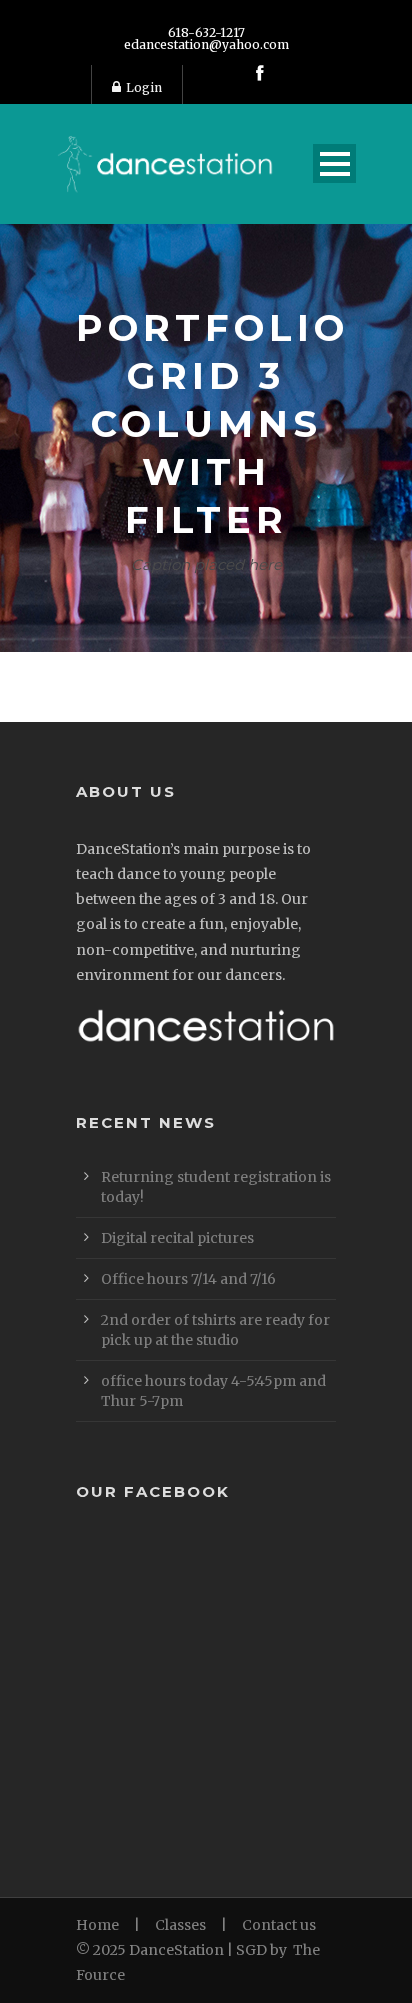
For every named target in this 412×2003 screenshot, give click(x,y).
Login (144, 87)
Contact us (279, 1925)
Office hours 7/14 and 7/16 (188, 1279)
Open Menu (334, 163)
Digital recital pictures (177, 1238)
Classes (180, 1925)
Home (97, 1925)
